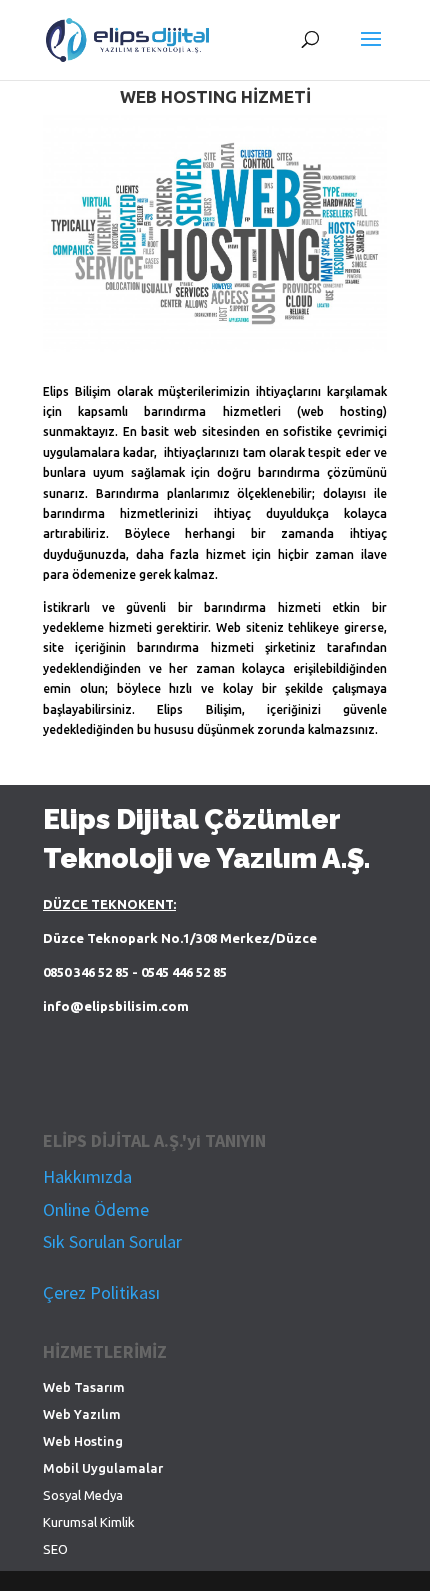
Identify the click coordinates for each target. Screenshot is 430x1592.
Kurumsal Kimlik (89, 1522)
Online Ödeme (96, 1209)
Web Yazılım (82, 1414)
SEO (55, 1549)
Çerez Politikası (101, 1292)
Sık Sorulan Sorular (112, 1241)
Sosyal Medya (83, 1495)
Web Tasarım (84, 1387)
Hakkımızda (87, 1176)
